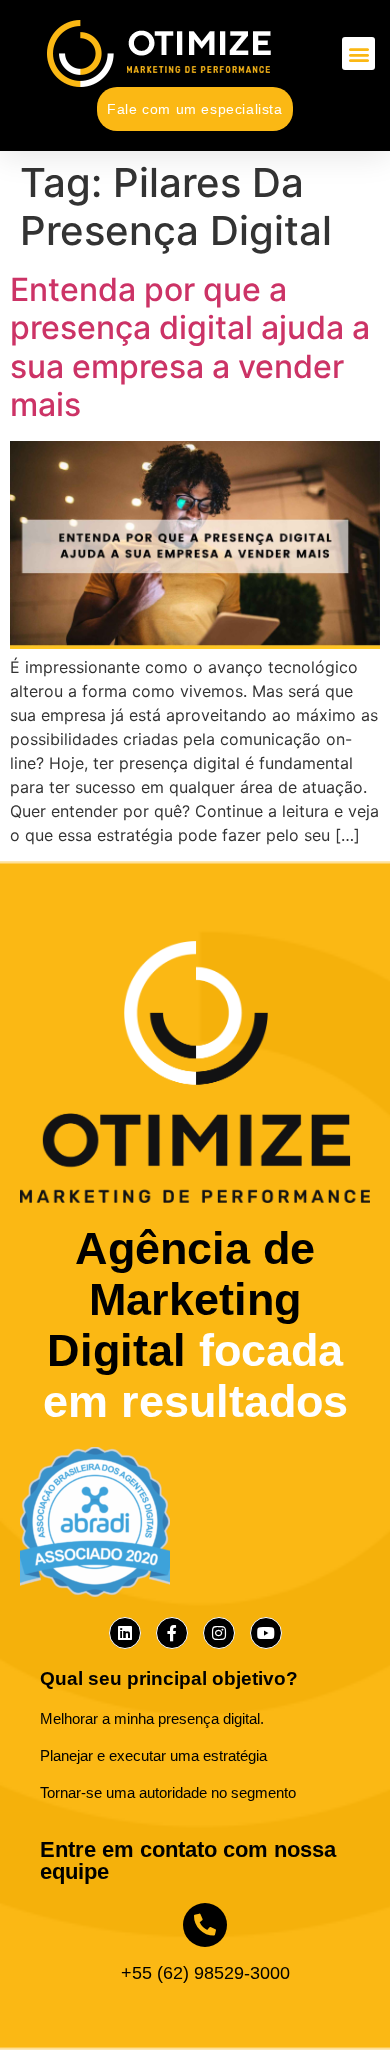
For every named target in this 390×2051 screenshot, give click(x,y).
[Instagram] (219, 1633)
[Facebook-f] (172, 1633)
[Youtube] (266, 1633)
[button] (358, 53)
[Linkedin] (125, 1633)
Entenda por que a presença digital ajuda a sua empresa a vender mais (190, 347)
